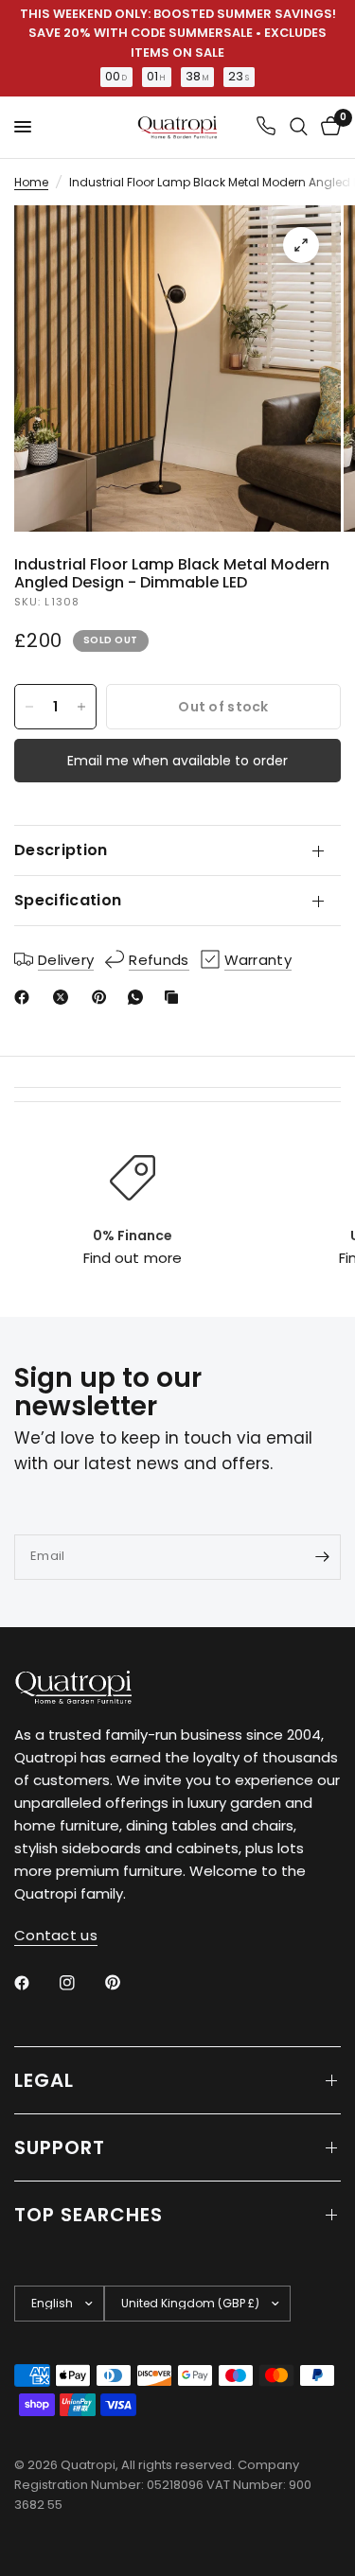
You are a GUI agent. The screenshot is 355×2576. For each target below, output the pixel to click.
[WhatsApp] (139, 997)
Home (31, 182)
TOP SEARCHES (89, 2215)
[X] (64, 997)
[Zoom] (301, 245)
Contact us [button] (56, 1935)
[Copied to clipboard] (175, 997)
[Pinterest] (103, 997)
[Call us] (266, 127)
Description (61, 850)
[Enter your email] (322, 1557)
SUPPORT (60, 2147)
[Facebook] (26, 997)
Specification (68, 900)
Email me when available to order (177, 761)
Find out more (132, 1258)
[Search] (299, 127)
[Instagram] (80, 1983)
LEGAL (44, 2080)
